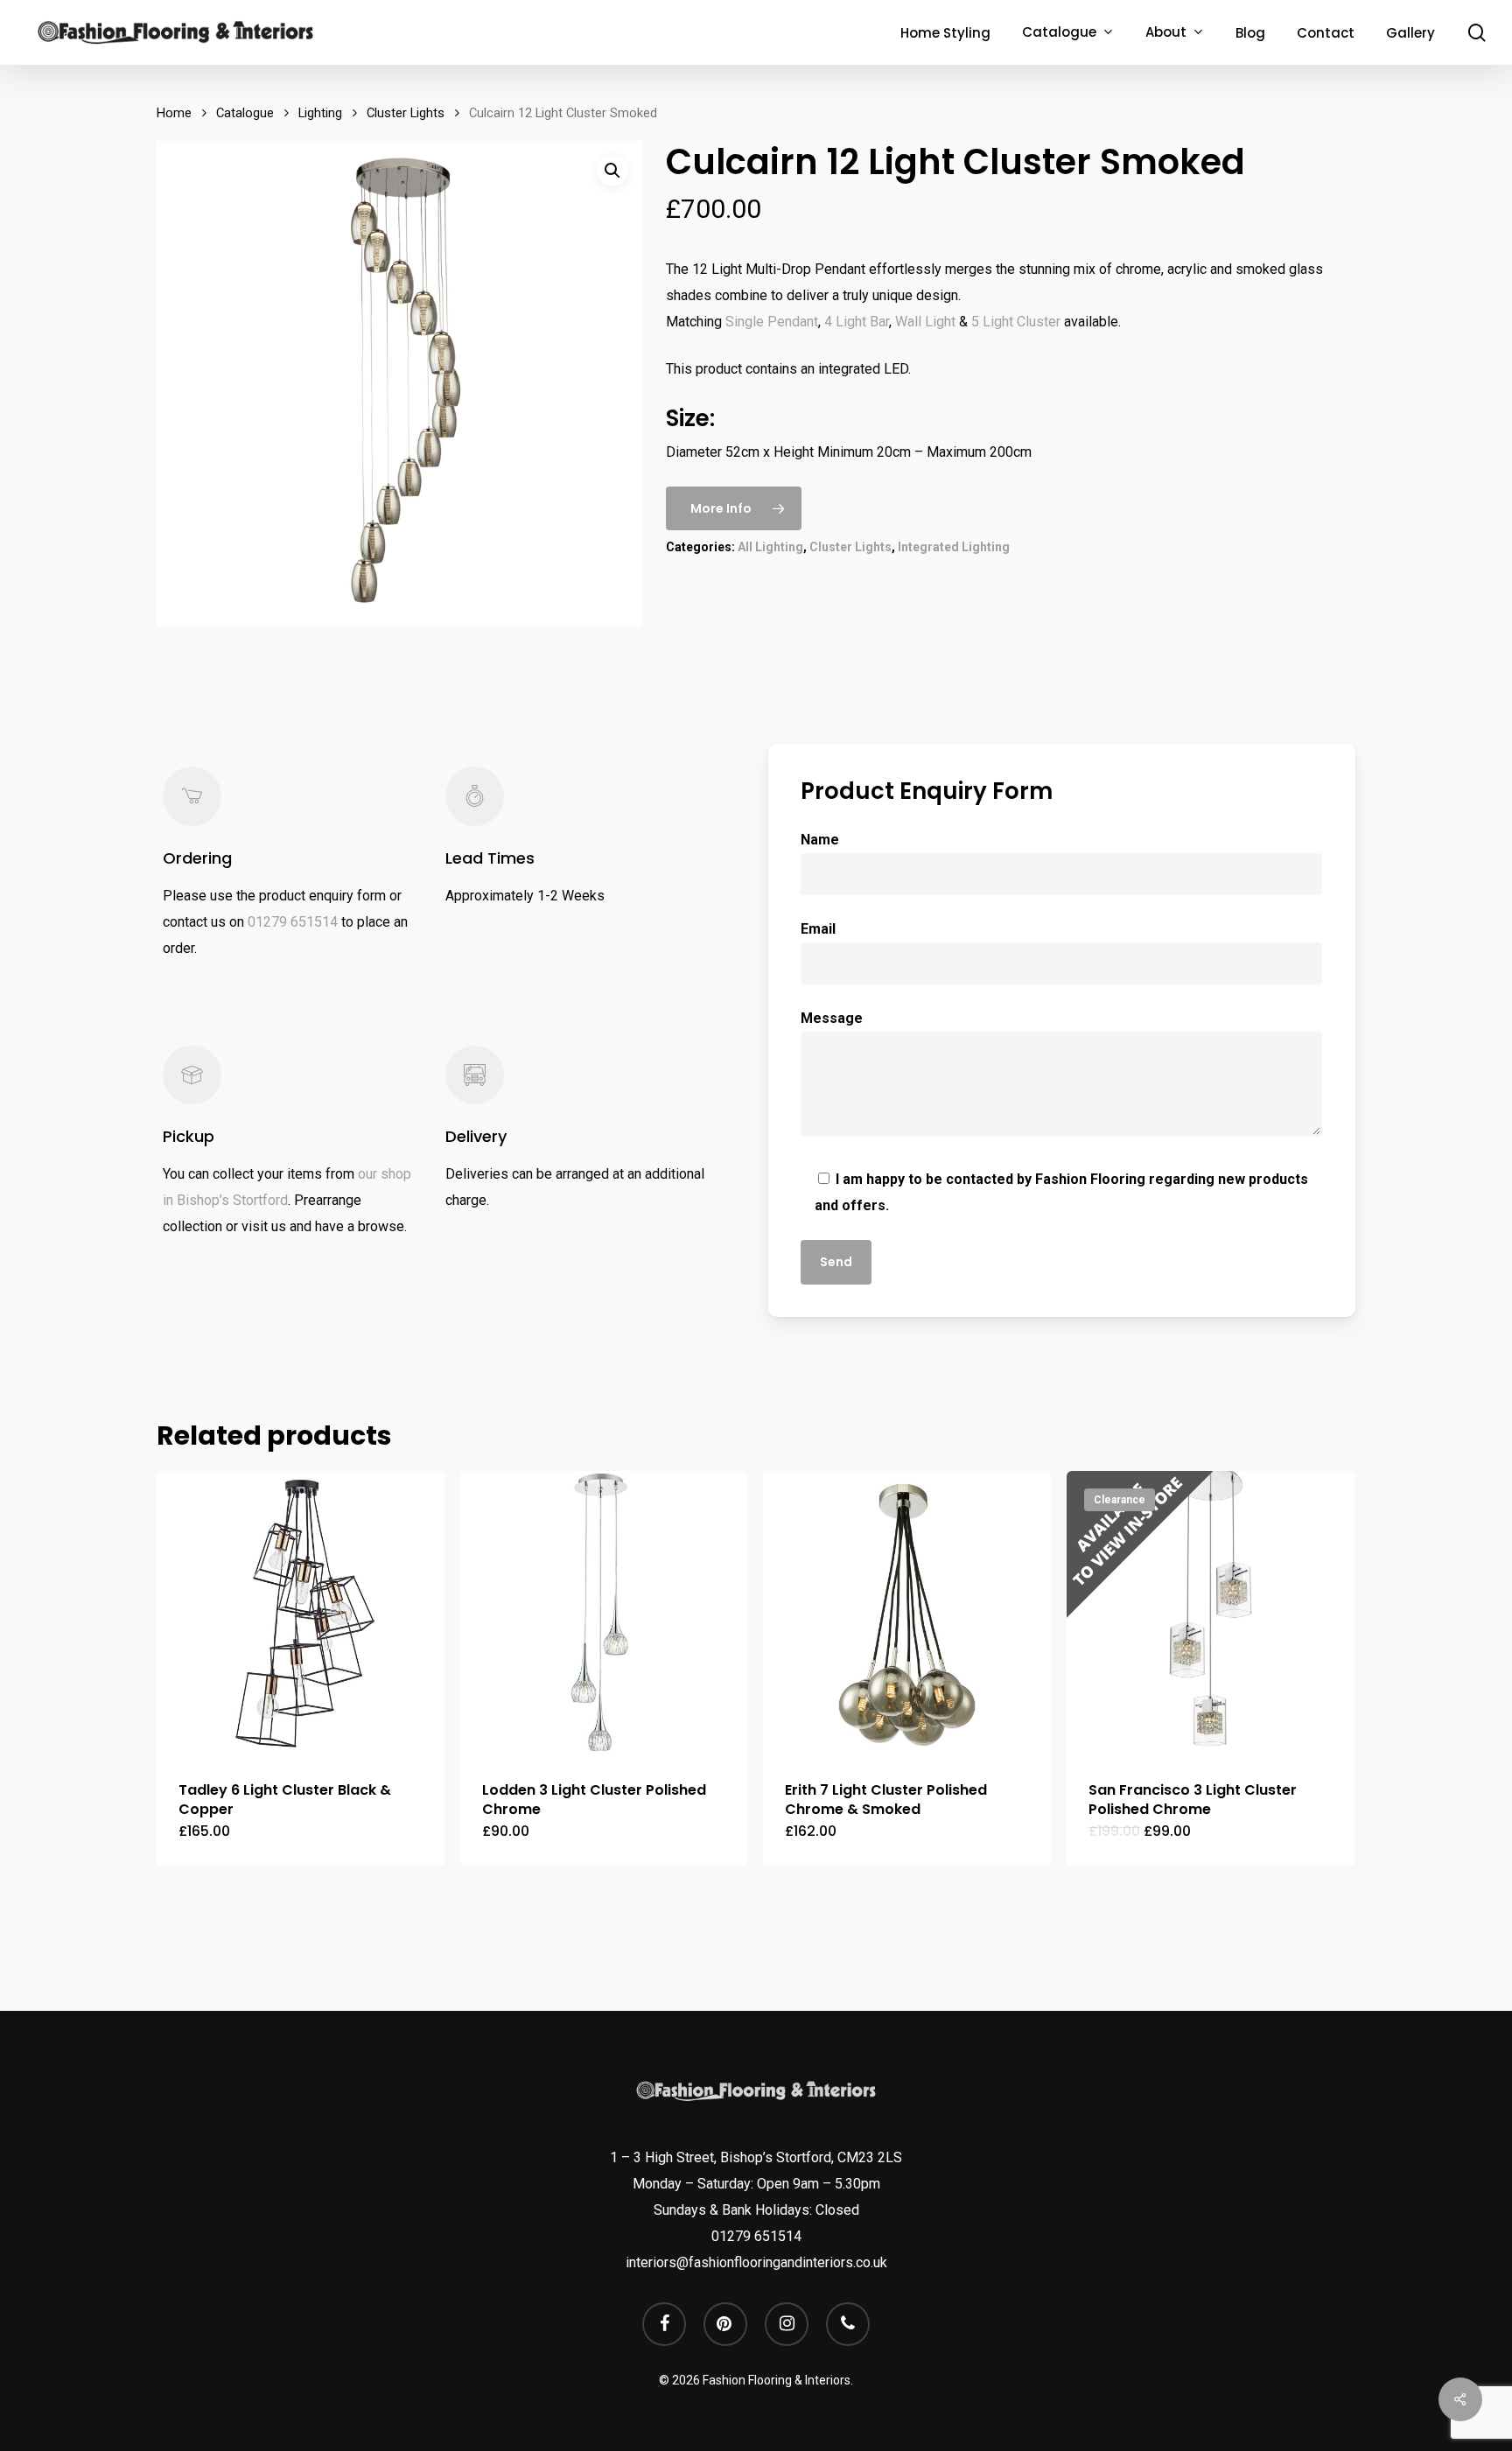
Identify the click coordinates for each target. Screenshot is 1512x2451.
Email (818, 929)
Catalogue (245, 113)
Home (174, 113)
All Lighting (770, 547)
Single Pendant (772, 322)
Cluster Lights (406, 113)
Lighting (320, 113)
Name (820, 840)
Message (832, 1018)
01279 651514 (293, 922)
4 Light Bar (857, 322)
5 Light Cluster (1016, 322)
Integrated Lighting (954, 547)
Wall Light (925, 322)
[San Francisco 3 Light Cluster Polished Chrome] (1211, 1615)
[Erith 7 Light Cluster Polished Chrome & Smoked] (907, 1615)
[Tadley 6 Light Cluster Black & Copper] (301, 1615)
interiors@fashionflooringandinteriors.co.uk (756, 2262)
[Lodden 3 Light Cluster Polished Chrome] (604, 1615)
